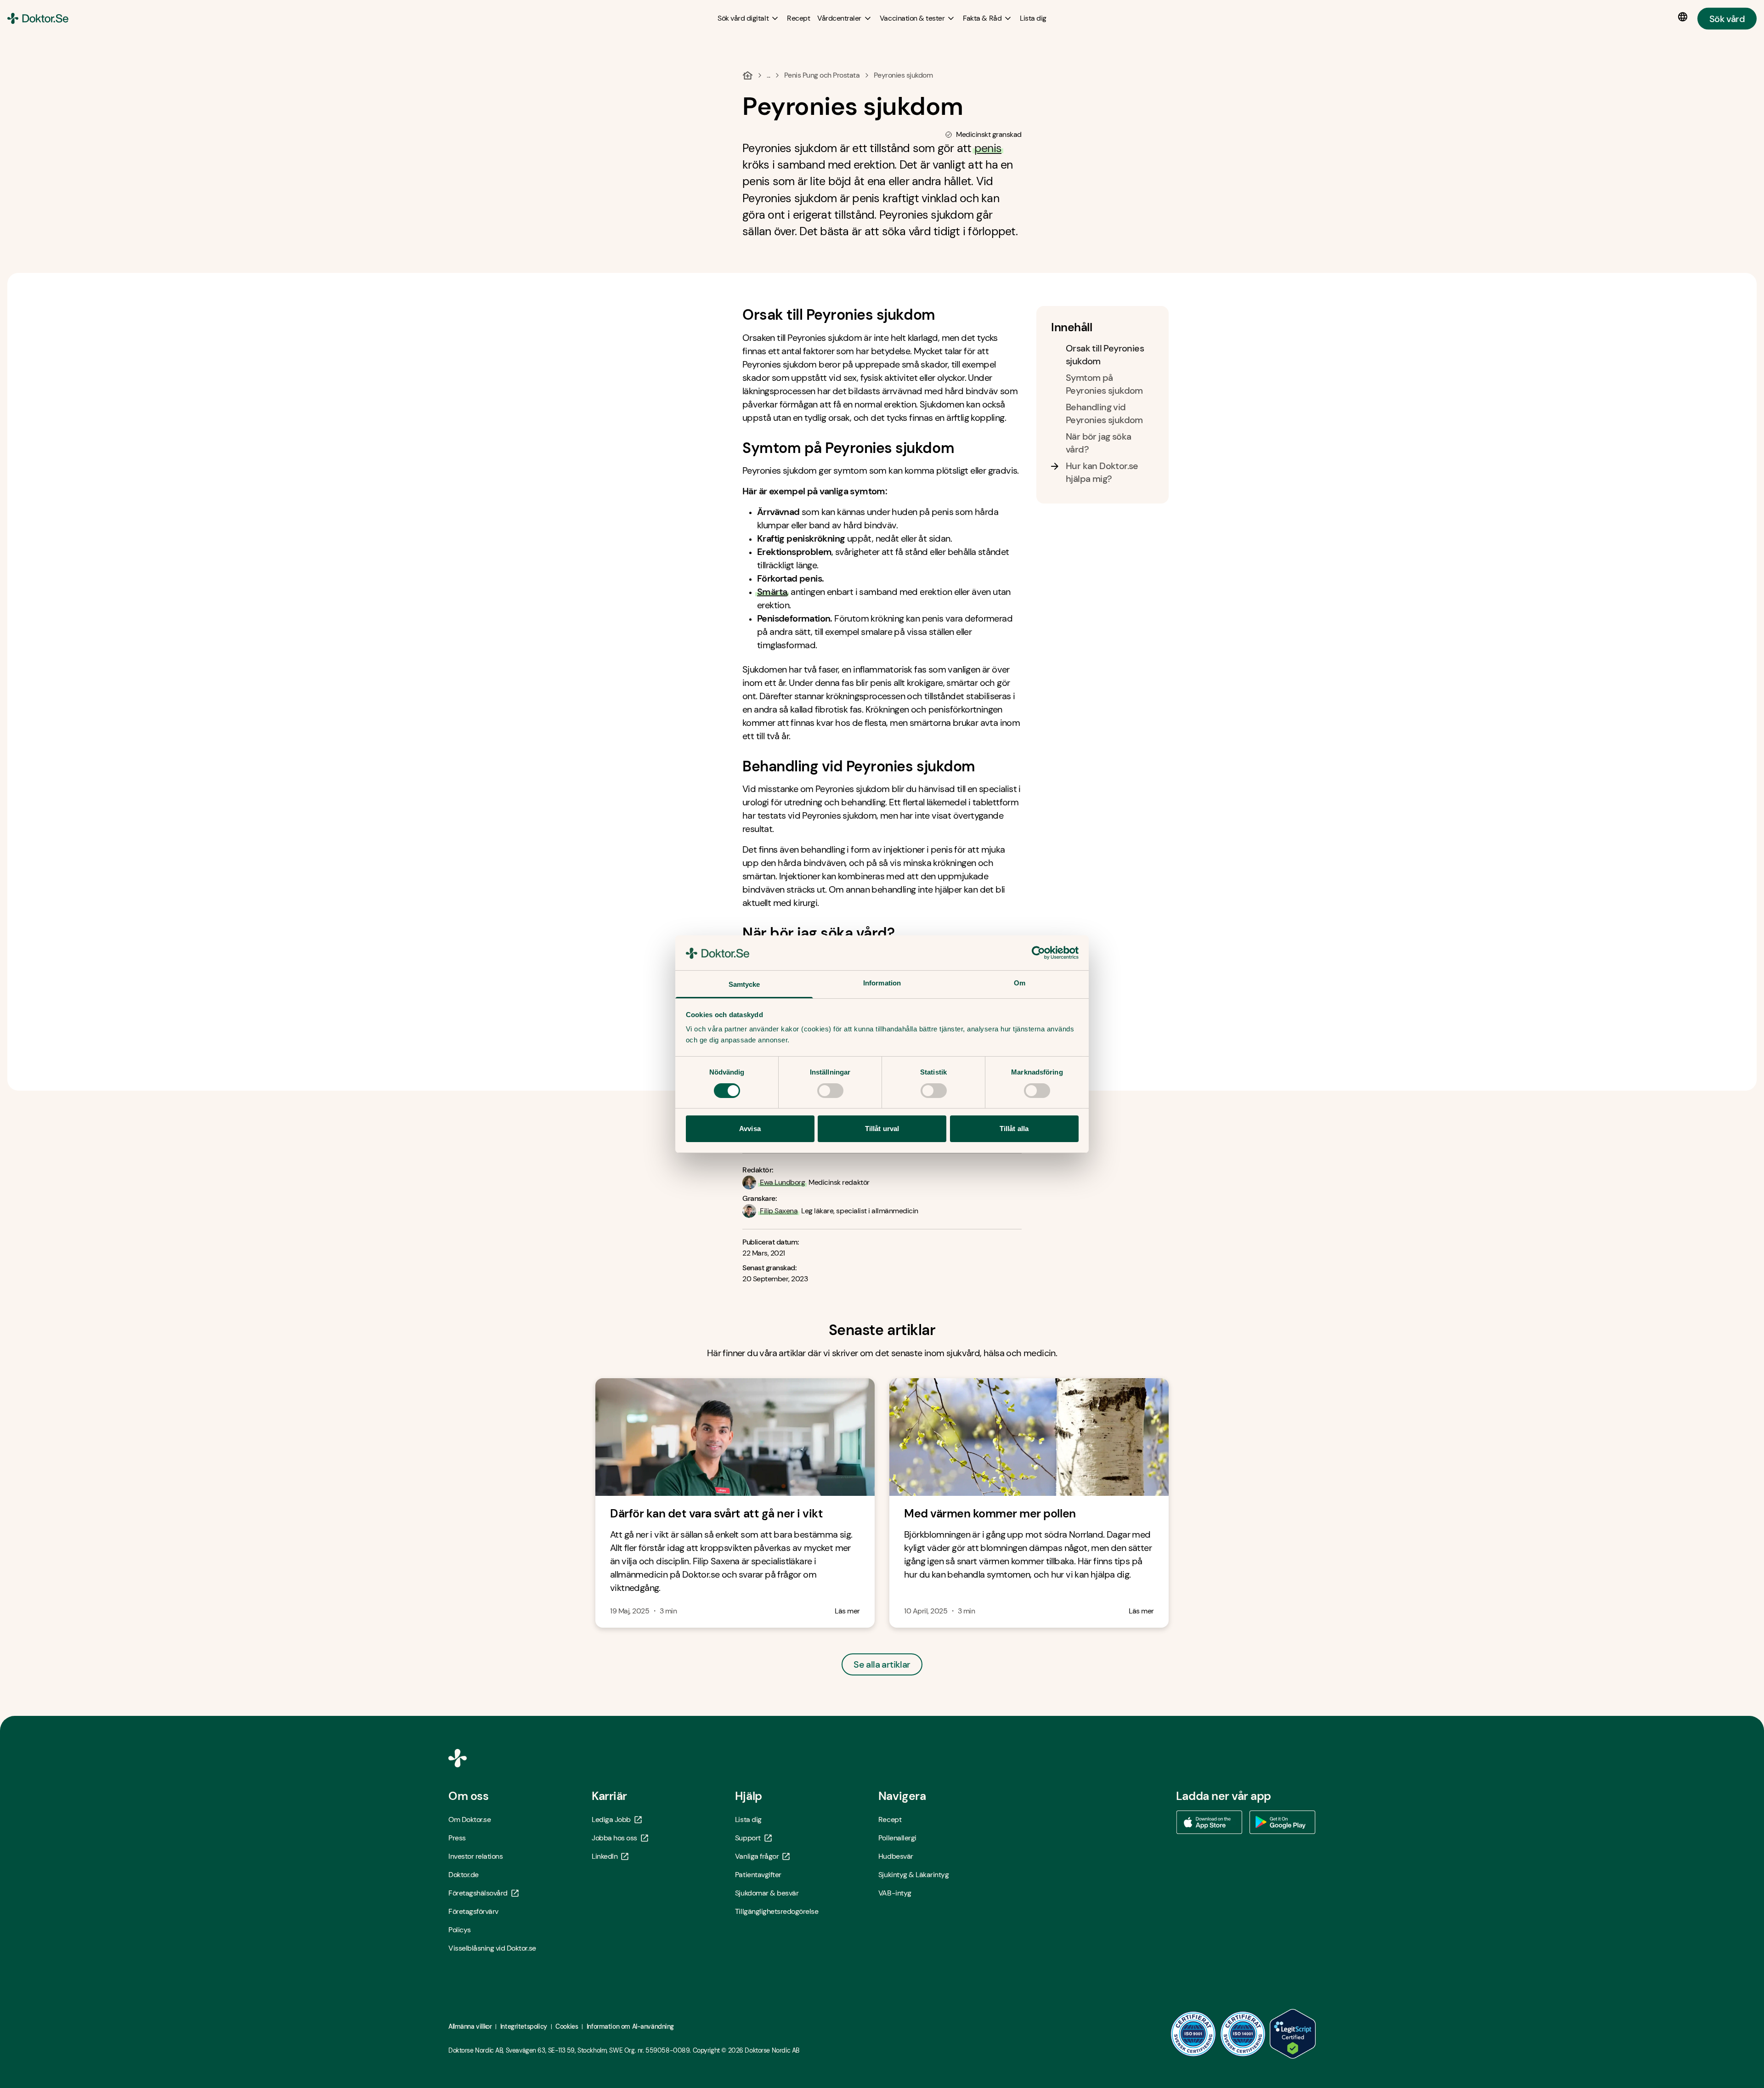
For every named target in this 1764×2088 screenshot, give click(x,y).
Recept (890, 1819)
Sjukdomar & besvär (767, 1893)
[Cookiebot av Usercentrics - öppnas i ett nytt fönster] (1038, 953)
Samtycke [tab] (744, 984)
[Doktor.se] (38, 18)
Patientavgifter (758, 1875)
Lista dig (748, 1819)
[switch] (830, 1091)
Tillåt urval (882, 1129)
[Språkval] (1685, 17)
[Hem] (748, 75)
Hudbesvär (896, 1856)
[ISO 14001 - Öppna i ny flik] (1243, 2034)
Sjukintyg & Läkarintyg (913, 1875)
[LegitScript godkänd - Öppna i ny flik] (1293, 2034)
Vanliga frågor (757, 1856)
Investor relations (475, 1856)
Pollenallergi (897, 1838)
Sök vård (1727, 18)
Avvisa (750, 1129)
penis (988, 148)
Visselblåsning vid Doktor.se (492, 1948)
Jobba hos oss (614, 1838)
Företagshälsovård (478, 1893)
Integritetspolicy (524, 2026)
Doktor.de (464, 1875)
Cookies (567, 2026)
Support (748, 1838)
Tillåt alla (1014, 1129)
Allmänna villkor (470, 2026)
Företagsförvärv (473, 1911)
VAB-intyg (895, 1893)
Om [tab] (1020, 983)
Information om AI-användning (630, 2026)
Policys (460, 1930)
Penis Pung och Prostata (822, 75)
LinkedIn (605, 1856)
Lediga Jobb (611, 1819)
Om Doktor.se (469, 1819)
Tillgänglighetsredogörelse (777, 1911)
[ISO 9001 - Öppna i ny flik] (1193, 2034)
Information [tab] (882, 983)
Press (457, 1838)
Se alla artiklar (882, 1664)
